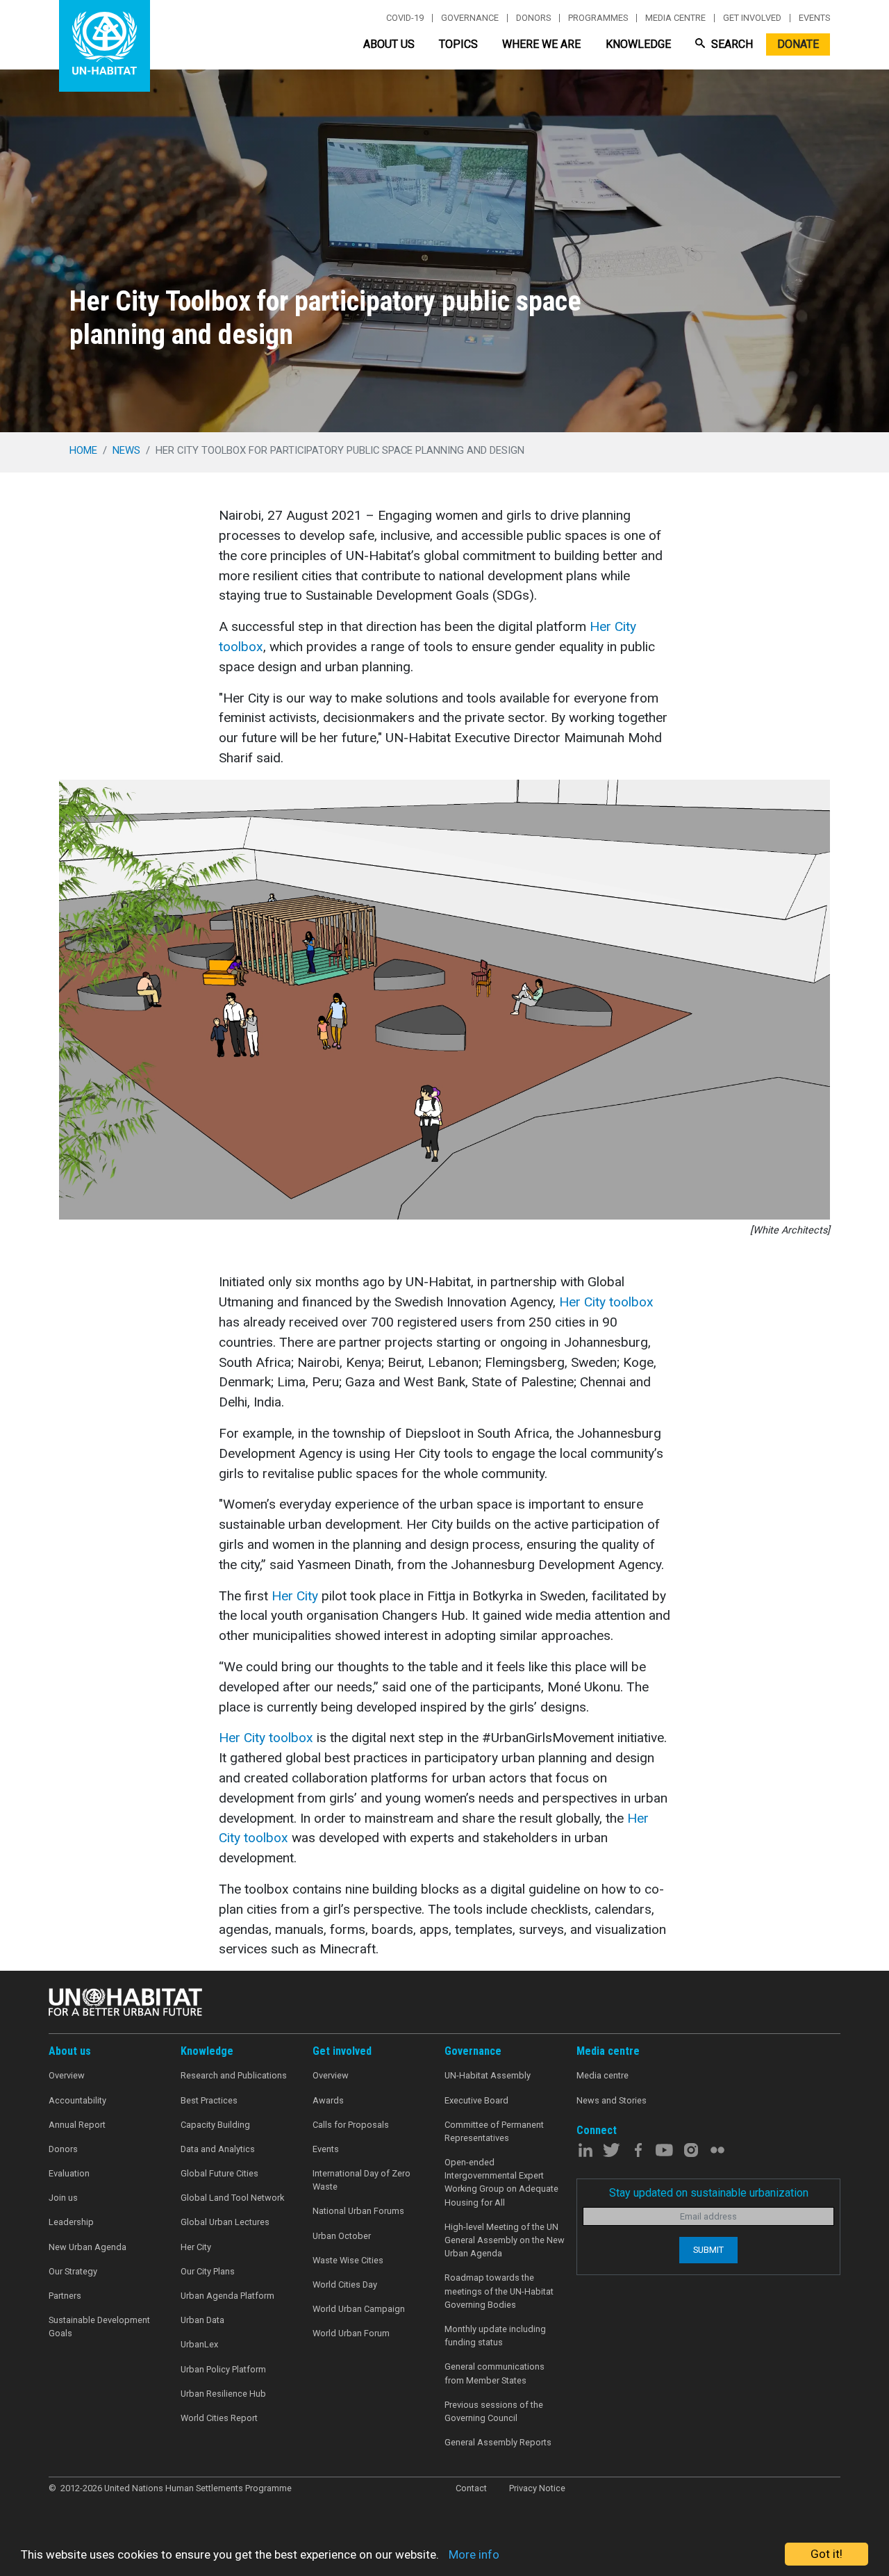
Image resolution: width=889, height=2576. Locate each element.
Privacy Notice (537, 2488)
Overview (67, 2075)
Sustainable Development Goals (99, 2327)
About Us (389, 44)
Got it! (826, 2554)
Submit (708, 2250)
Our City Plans (208, 2271)
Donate (798, 44)
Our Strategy (73, 2271)
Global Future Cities (219, 2173)
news (126, 450)
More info (474, 2554)
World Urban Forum (351, 2333)
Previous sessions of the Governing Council (494, 2411)
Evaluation (69, 2173)
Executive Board (476, 2100)
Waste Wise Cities (348, 2260)
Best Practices (209, 2100)
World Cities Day (345, 2284)
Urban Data (202, 2320)
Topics (458, 44)
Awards (328, 2100)
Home (83, 450)
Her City (295, 1596)
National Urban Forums (358, 2211)
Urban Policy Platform (223, 2369)
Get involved (752, 18)
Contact (471, 2488)
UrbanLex (199, 2344)
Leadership (71, 2222)
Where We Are (541, 44)
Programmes (598, 18)
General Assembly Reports (498, 2442)
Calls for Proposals (351, 2125)
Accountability (77, 2100)
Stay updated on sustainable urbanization (709, 2193)
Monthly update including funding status (495, 2336)
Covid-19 (405, 18)
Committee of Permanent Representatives (494, 2131)
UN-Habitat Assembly (488, 2075)
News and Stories (612, 2100)
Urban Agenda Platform (227, 2296)
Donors (533, 18)
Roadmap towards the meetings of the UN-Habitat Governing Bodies (499, 2291)
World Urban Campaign (359, 2309)
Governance (470, 18)
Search (731, 44)
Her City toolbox (606, 1302)
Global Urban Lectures (225, 2222)
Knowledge (638, 44)
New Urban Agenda (88, 2247)
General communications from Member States (495, 2373)
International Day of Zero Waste (362, 2180)
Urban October (342, 2236)
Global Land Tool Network (232, 2198)
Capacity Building (215, 2125)
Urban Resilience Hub (223, 2394)
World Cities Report (219, 2418)
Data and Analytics (218, 2149)
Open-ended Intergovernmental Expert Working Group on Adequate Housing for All (501, 2182)
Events (814, 18)
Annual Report (77, 2125)
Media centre (675, 18)
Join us (63, 2198)
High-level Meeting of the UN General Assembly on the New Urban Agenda (505, 2240)
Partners (65, 2296)
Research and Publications (234, 2075)
